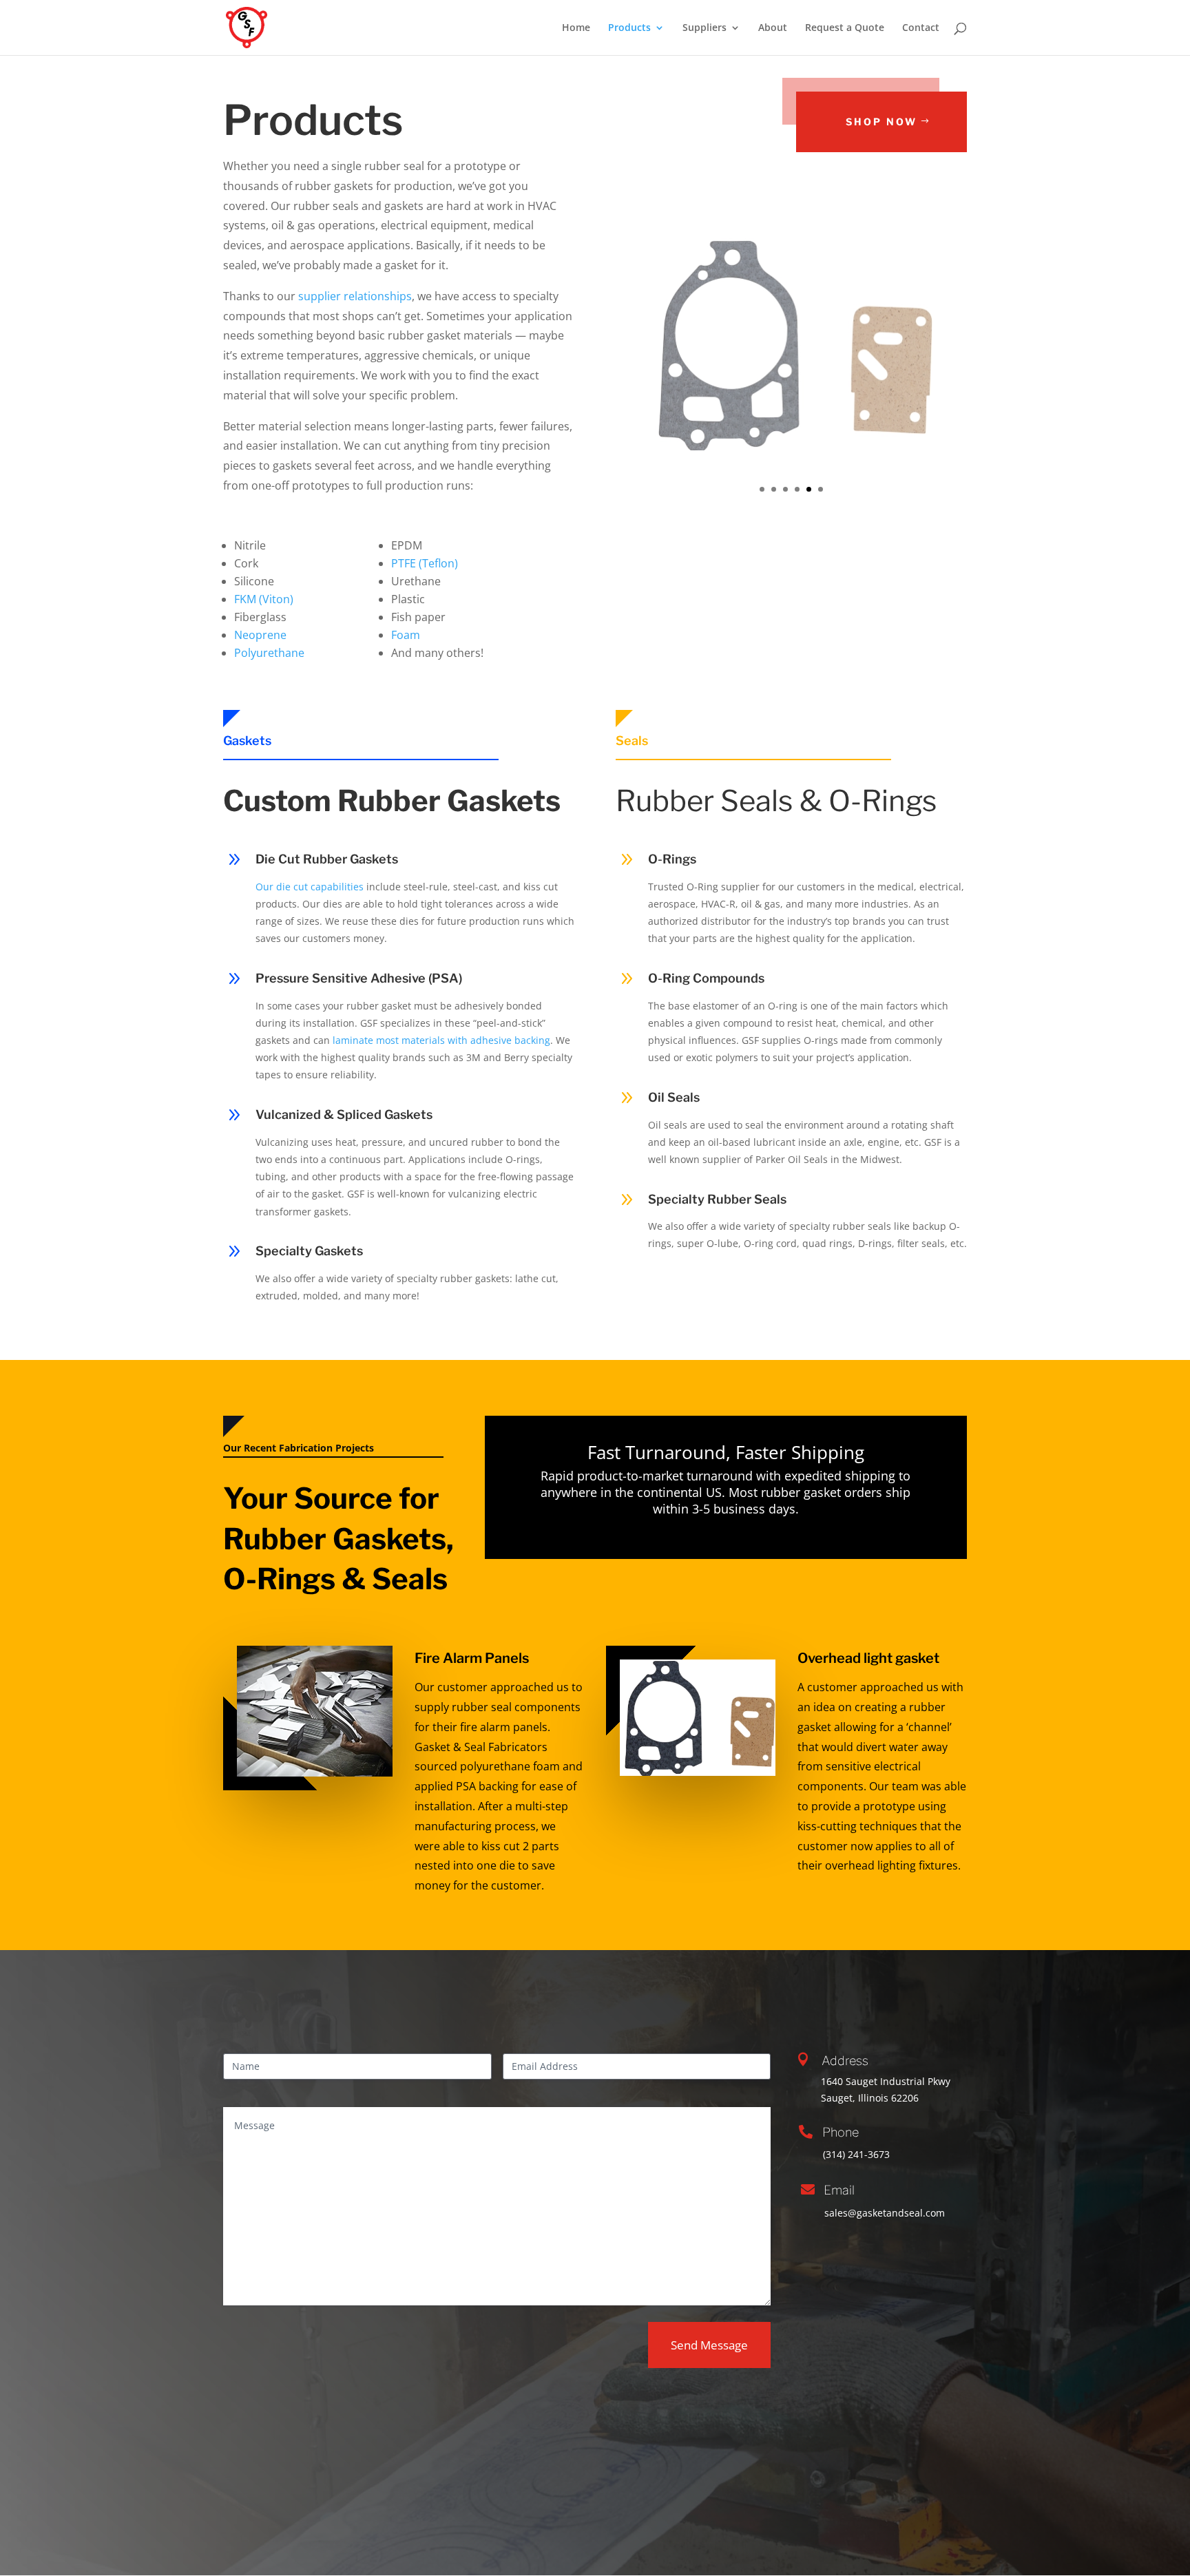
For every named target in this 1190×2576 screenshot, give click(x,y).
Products (629, 28)
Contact (921, 28)
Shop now (881, 122)
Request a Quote (845, 28)
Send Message (709, 2345)
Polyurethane (269, 653)
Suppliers (704, 28)
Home (576, 28)
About (773, 28)
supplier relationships (355, 296)
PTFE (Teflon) (425, 563)
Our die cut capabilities (310, 887)
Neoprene (260, 635)
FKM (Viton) (264, 599)
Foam (406, 635)
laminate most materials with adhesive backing (441, 1040)
